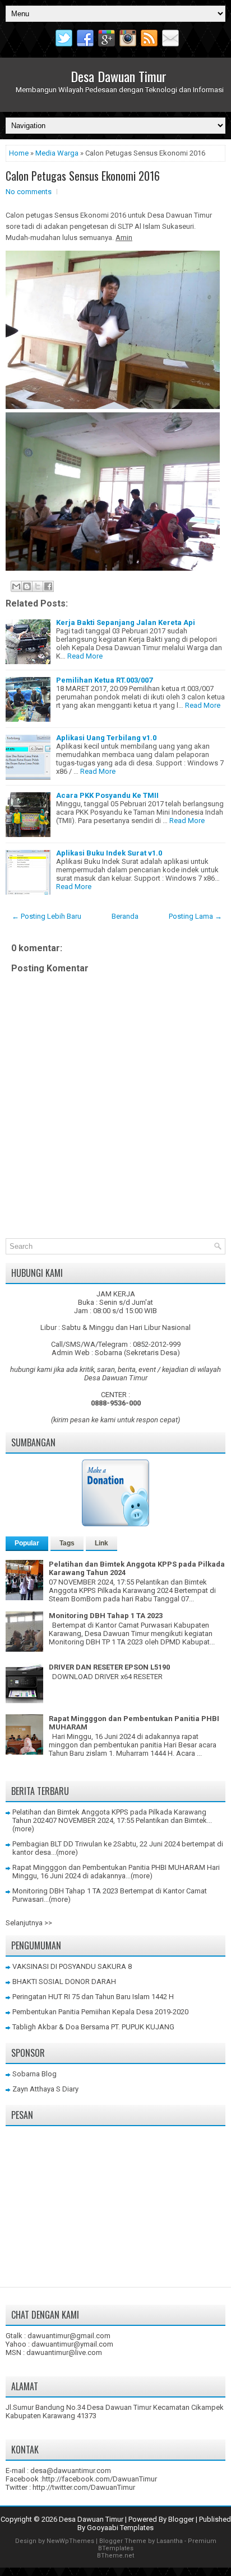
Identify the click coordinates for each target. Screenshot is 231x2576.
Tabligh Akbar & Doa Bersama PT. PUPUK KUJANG (93, 2027)
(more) (23, 1829)
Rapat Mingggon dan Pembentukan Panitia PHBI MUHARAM (109, 1867)
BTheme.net (115, 2556)
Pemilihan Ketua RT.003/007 (104, 680)
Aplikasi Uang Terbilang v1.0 (106, 738)
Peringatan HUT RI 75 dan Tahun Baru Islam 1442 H (93, 1997)
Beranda (125, 916)
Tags (67, 1543)
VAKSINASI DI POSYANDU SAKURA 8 (72, 1966)
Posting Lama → (195, 916)
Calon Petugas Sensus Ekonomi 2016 (83, 176)
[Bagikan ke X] (38, 586)
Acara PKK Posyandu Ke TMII (107, 795)
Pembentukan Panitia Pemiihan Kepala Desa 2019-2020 (100, 2012)
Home (19, 153)
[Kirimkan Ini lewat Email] (16, 586)
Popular (27, 1543)
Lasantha (170, 2541)
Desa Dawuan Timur (119, 76)
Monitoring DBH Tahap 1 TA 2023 (106, 1616)
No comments (29, 192)
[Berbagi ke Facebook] (48, 586)
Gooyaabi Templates (120, 2528)
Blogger (181, 2519)
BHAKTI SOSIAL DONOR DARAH (64, 1982)
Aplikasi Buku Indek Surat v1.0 (109, 853)
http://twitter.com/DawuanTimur (84, 2487)
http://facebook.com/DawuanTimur (100, 2479)
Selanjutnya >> (29, 1923)
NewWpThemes (70, 2541)
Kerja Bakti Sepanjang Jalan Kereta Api (126, 622)
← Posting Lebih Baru (47, 916)
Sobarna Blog (34, 2074)
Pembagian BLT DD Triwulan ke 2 (65, 1844)
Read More (85, 656)
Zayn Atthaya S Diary (45, 2089)
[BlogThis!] (27, 586)
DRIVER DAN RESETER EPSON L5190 (109, 1667)
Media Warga (57, 153)
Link (101, 1543)
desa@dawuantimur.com (71, 2471)
